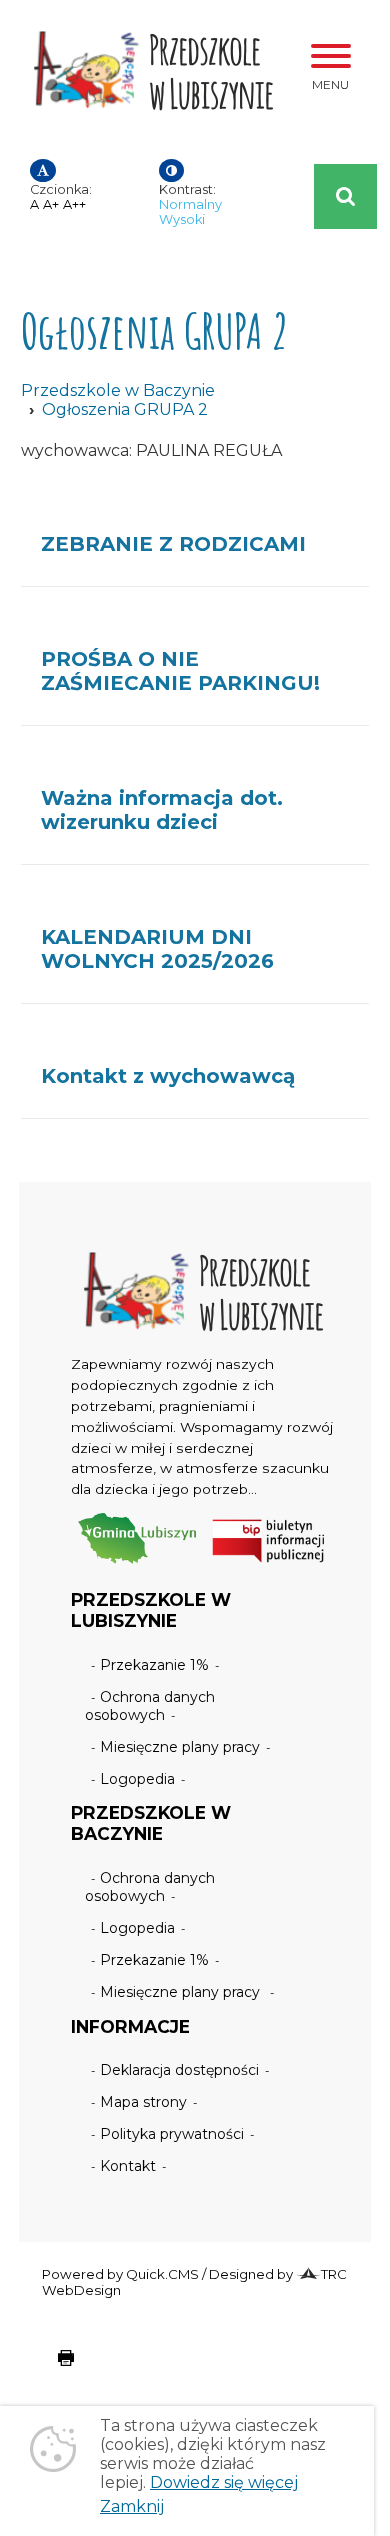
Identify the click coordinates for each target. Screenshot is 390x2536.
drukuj (50, 2368)
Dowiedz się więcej (224, 2482)
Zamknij (132, 2506)
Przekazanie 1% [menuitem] (154, 1665)
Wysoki (182, 219)
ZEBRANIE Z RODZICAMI (173, 544)
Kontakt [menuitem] (128, 2166)
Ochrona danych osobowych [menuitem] (150, 1706)
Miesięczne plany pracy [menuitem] (180, 1747)
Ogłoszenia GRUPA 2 (125, 409)
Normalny (190, 204)
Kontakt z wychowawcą (168, 1076)
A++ (74, 204)
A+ (51, 204)
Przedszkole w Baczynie (118, 390)
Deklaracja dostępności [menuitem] (179, 2070)
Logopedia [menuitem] (137, 1779)
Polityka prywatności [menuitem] (172, 2134)
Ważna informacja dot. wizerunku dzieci (162, 810)
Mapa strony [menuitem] (143, 2102)
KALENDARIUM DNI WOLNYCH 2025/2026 (157, 949)
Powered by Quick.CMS (120, 2274)
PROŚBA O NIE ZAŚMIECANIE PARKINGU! (180, 671)
